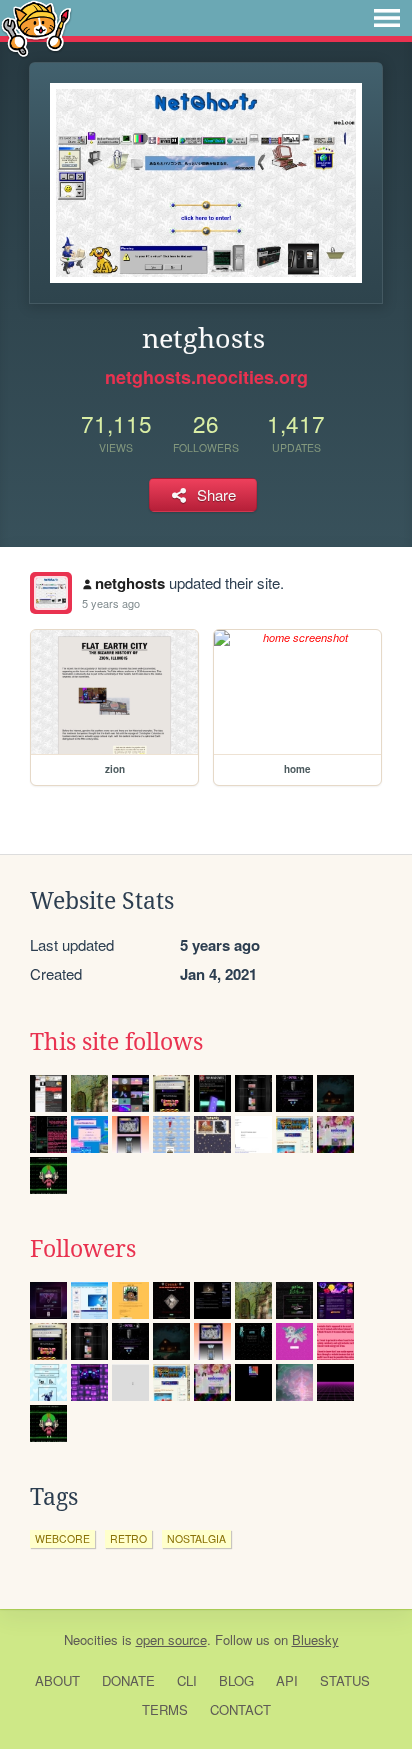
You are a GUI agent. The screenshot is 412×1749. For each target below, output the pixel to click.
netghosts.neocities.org (206, 377)
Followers (83, 1249)
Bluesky (315, 1639)
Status (345, 1680)
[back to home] (36, 27)
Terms (165, 1709)
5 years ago (111, 603)
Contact (240, 1709)
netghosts (130, 583)
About (57, 1680)
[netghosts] (51, 593)
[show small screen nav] (387, 18)
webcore (62, 1538)
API (287, 1680)
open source (171, 1639)
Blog (236, 1680)
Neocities (91, 1639)
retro (128, 1538)
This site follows (116, 1042)
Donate (128, 1680)
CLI (187, 1680)
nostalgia (196, 1538)
